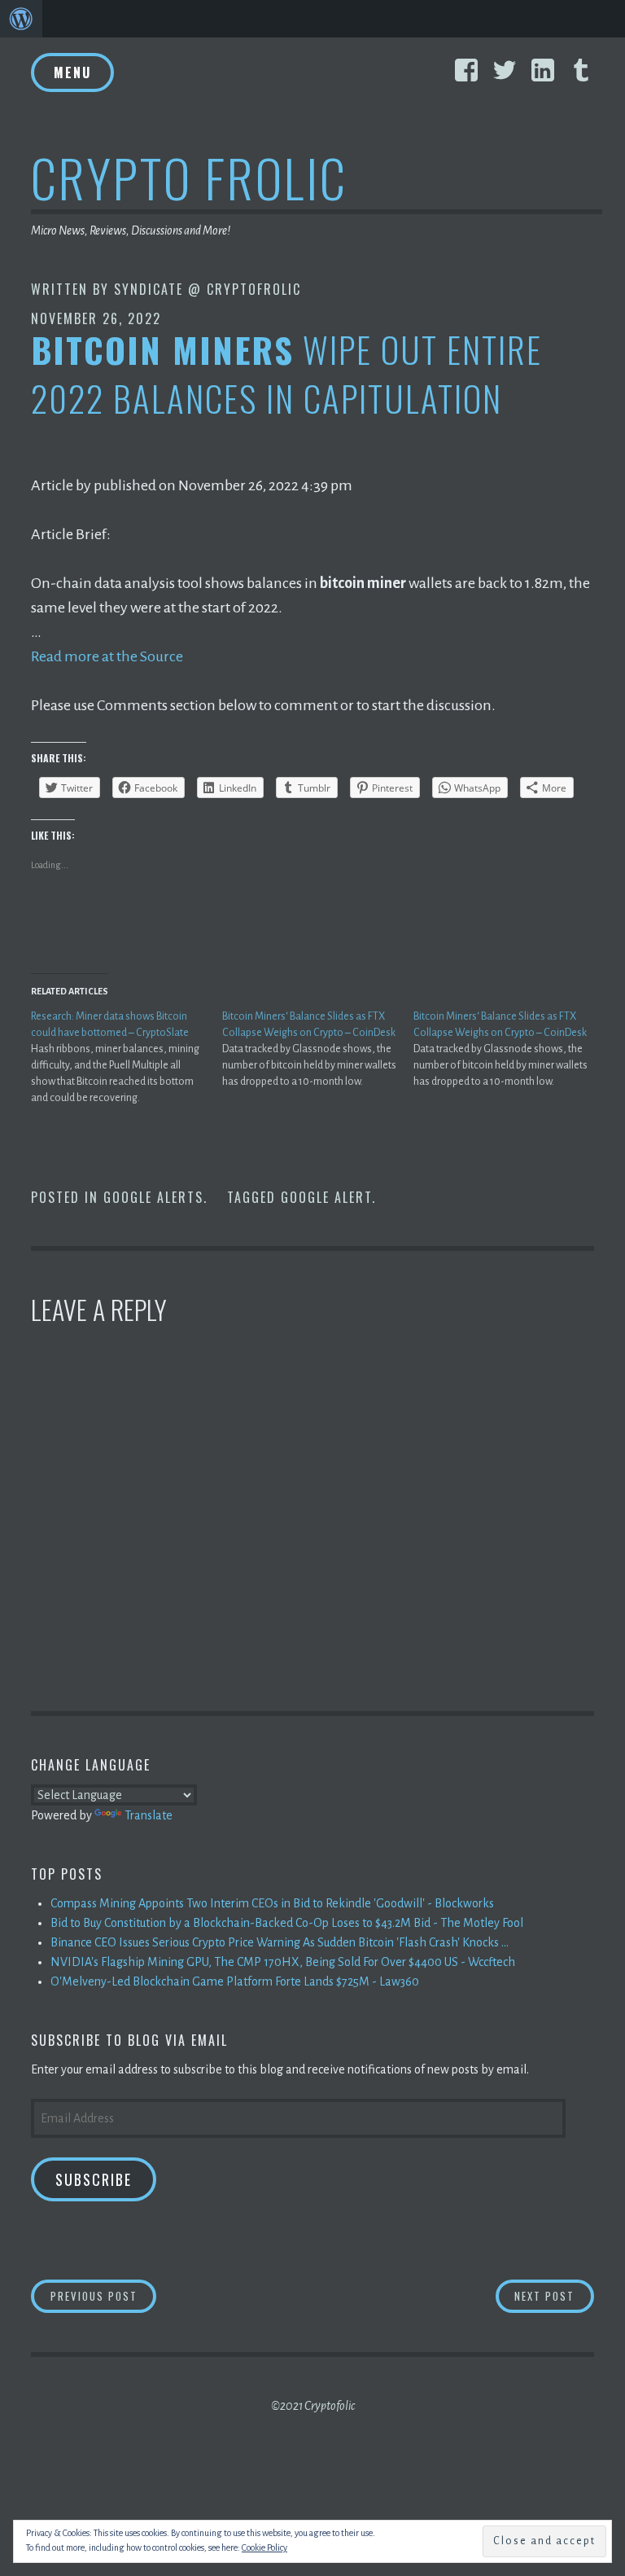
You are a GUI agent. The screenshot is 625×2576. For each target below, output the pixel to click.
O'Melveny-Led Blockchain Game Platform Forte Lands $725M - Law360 (235, 1981)
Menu (72, 72)
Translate (149, 1815)
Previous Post (103, 2295)
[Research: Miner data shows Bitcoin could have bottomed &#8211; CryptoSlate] (127, 1057)
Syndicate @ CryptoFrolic (208, 289)
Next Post (554, 2295)
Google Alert (326, 1197)
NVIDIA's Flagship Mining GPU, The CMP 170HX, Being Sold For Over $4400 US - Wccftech (283, 1962)
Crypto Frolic (189, 177)
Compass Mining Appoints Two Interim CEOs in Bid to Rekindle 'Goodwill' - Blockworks (272, 1903)
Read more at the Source (107, 656)
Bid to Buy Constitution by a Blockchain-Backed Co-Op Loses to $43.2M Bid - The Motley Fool (287, 1923)
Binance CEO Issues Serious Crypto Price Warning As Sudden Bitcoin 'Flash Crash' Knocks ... (280, 1942)
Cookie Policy (264, 2547)
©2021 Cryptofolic (313, 2406)
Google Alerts (153, 1197)
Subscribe (94, 2179)
